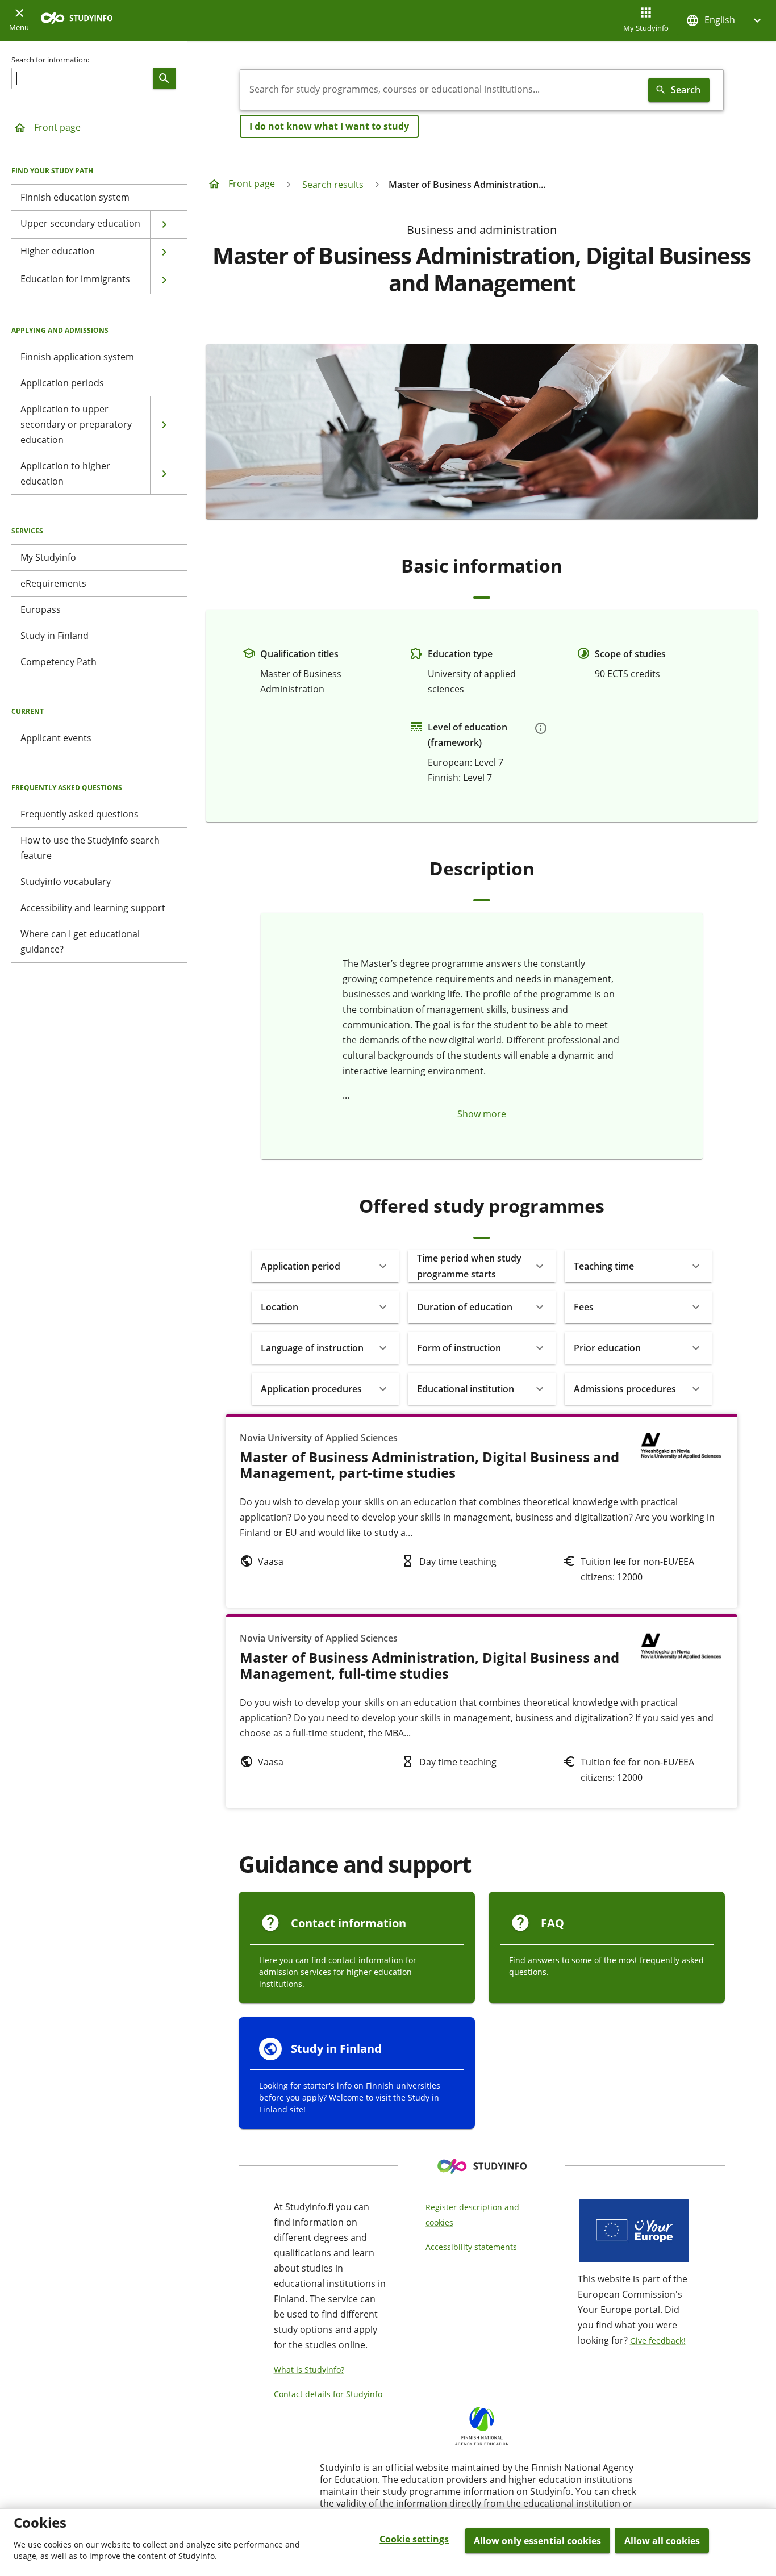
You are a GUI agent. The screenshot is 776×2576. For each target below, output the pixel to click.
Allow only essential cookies (537, 2541)
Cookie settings (414, 2539)
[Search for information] (164, 78)
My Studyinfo (646, 28)
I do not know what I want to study (329, 126)
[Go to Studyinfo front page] (82, 21)
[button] (725, 20)
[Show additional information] (541, 728)
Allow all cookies (662, 2541)
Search (686, 90)
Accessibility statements (471, 2247)
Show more (482, 1114)
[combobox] (442, 90)
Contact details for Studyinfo (328, 2394)
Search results (333, 185)
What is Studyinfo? (309, 2370)
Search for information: (50, 60)
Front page (57, 127)
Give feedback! (658, 2341)
